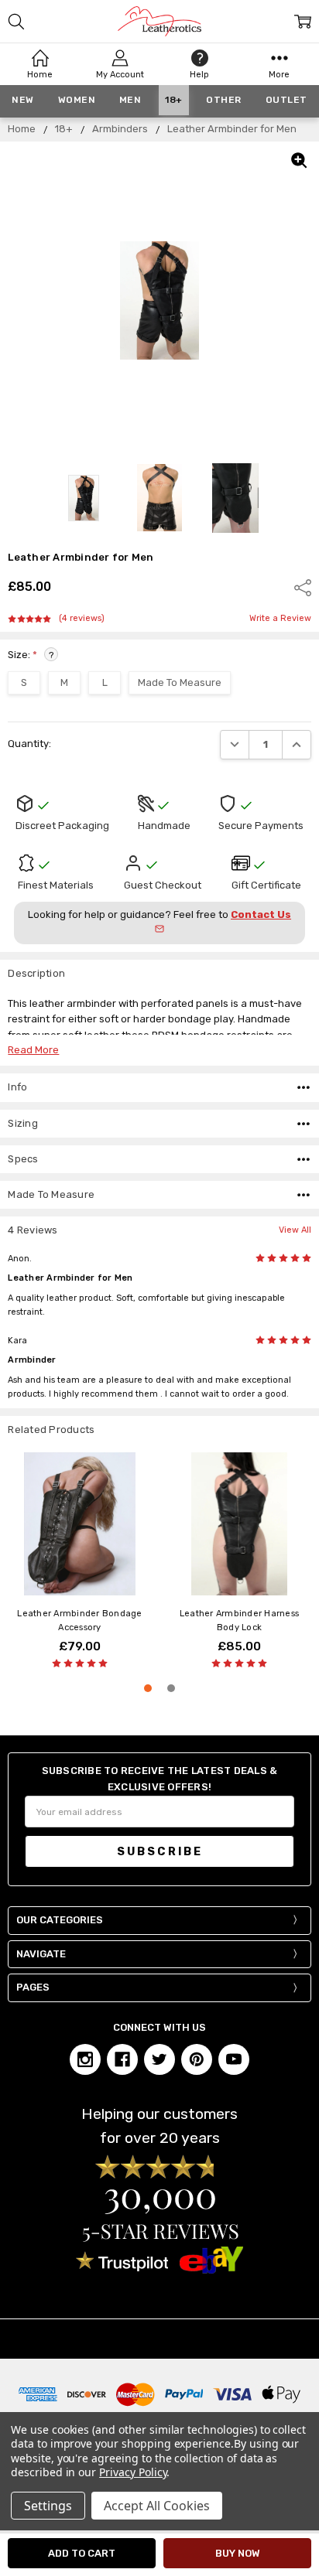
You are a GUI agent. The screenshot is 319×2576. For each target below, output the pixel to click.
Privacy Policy (133, 2472)
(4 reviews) (82, 619)
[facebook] (122, 2059)
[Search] (16, 22)
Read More (33, 1050)
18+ (174, 100)
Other (224, 100)
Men (130, 100)
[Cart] (303, 22)
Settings (48, 2506)
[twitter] (159, 2059)
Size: (31, 655)
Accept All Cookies (157, 2506)
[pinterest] (197, 2059)
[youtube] (234, 2059)
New (23, 100)
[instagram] (85, 2059)
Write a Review (280, 619)
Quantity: (29, 744)
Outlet (286, 100)
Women (77, 100)
